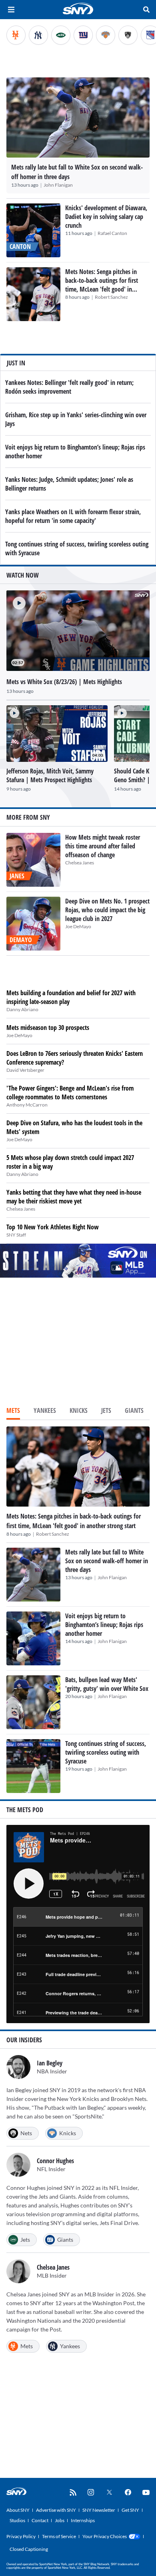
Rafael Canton (112, 233)
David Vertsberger (25, 1070)
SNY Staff (16, 1235)
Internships (83, 2520)
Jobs (60, 2520)
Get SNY (130, 2510)
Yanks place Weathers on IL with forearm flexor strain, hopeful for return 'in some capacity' (73, 516)
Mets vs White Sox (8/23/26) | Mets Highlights (64, 682)
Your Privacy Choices (105, 2536)
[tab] (13, 1411)
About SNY (18, 2510)
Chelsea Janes (80, 863)
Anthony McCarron (27, 1105)
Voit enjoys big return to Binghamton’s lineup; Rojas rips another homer (104, 1625)
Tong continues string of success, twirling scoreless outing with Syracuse (106, 1752)
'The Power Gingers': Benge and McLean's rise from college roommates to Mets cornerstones (70, 1093)
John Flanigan (58, 185)
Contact (40, 2520)
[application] (78, 630)
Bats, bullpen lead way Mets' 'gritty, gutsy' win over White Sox (107, 1684)
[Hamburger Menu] (11, 10)
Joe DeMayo (78, 926)
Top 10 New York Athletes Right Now (53, 1227)
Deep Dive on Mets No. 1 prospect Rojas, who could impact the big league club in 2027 (107, 910)
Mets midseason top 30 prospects (48, 1028)
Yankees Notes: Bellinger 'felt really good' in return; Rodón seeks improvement (69, 387)
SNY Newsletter (99, 2510)
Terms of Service (59, 2536)
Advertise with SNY (56, 2510)
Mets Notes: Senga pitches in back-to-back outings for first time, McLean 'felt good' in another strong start (102, 285)
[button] (16, 600)
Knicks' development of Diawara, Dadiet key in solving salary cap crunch (106, 217)
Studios (17, 2520)
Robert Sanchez (111, 297)
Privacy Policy (21, 2536)
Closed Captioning (29, 2549)
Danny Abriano (22, 1009)
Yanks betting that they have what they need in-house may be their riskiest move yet (74, 1197)
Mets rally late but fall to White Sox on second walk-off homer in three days (107, 1561)
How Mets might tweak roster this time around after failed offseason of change (103, 846)
